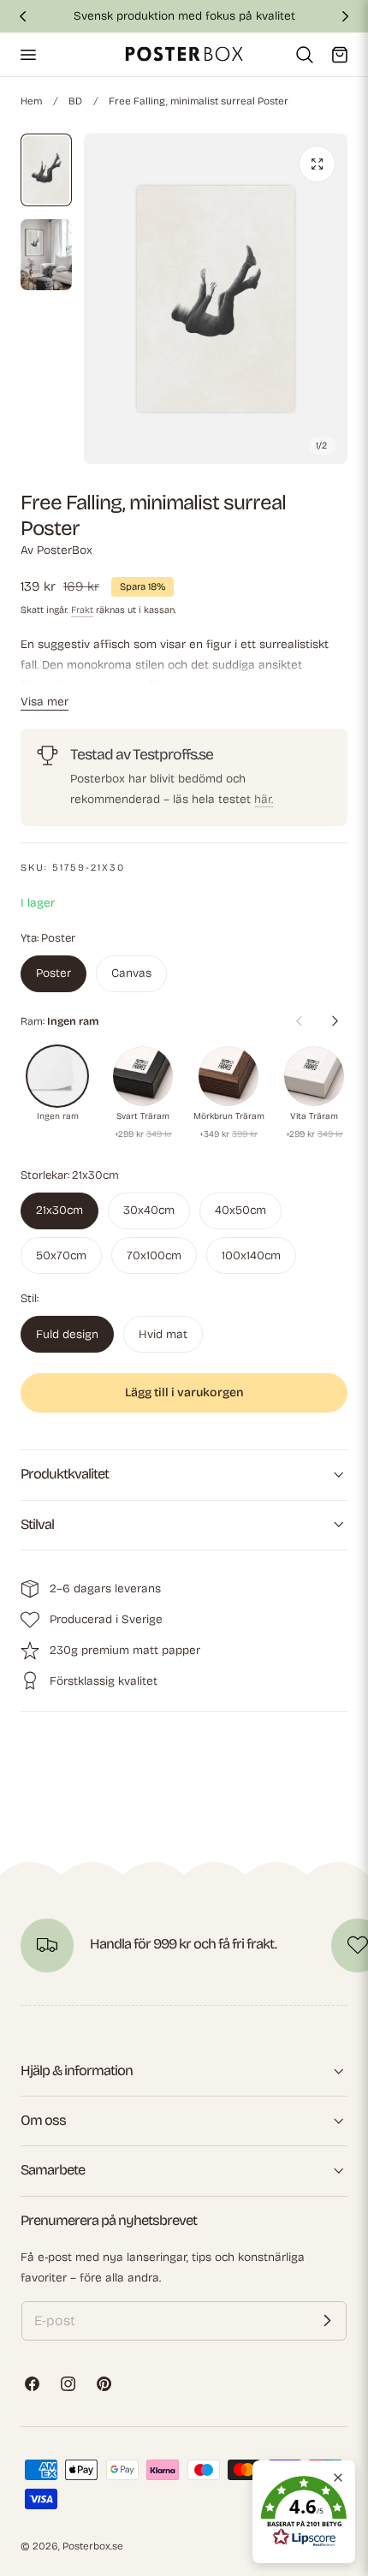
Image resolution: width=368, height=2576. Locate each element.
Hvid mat (163, 1334)
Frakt (82, 610)
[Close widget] (338, 2478)
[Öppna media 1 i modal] (317, 164)
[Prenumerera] (327, 2321)
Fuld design (67, 1334)
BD (75, 101)
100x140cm (251, 1255)
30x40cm (149, 1210)
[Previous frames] (299, 1021)
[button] (27, 54)
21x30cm (59, 1210)
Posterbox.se (93, 2546)
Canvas (131, 973)
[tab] (46, 170)
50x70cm (61, 1255)
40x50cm (240, 1210)
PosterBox (65, 550)
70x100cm (154, 1255)
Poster (53, 973)
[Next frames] (335, 1021)
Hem (31, 101)
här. (264, 799)
